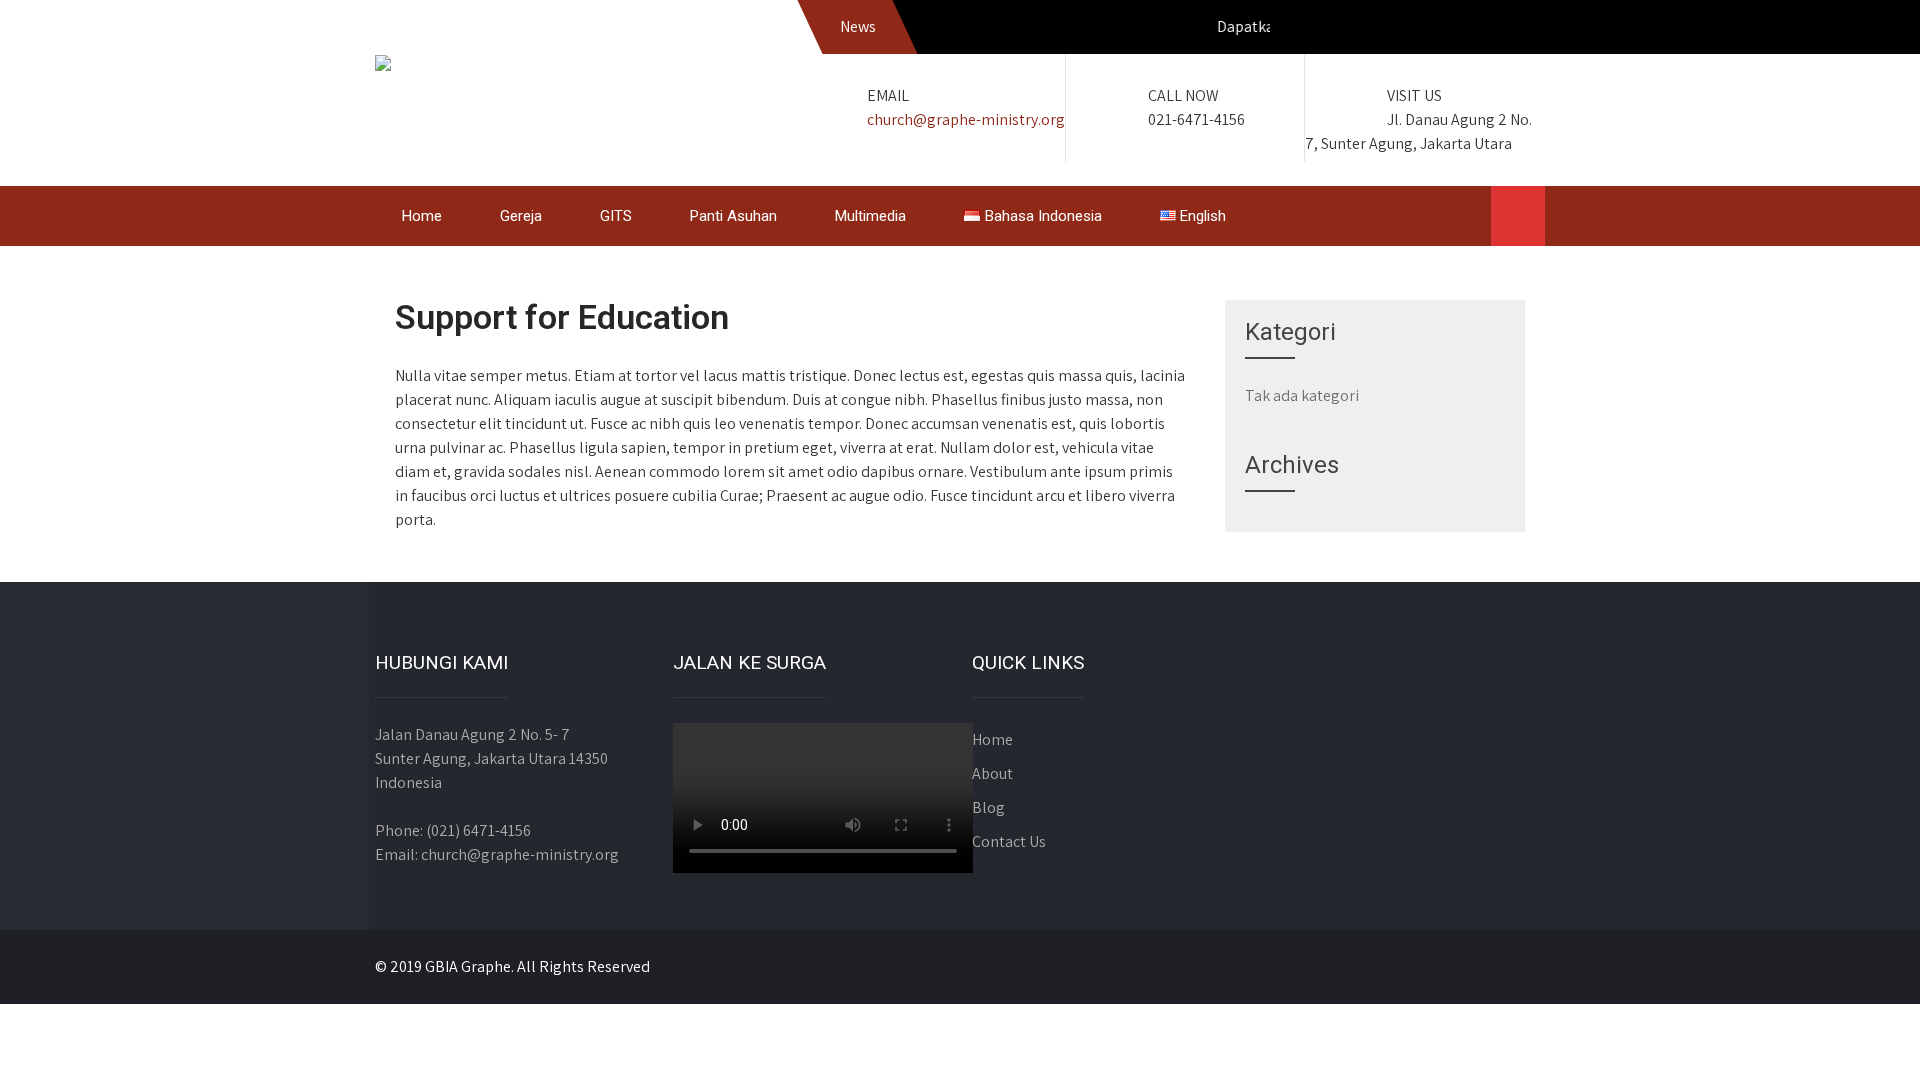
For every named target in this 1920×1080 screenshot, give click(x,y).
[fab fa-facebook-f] (1439, 30)
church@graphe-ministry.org (966, 119)
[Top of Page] (1863, 1037)
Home (422, 216)
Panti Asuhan (733, 216)
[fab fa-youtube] (1525, 30)
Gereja (521, 216)
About (992, 773)
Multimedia (870, 216)
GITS (616, 216)
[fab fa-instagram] (1482, 30)
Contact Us (1009, 841)
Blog (988, 807)
